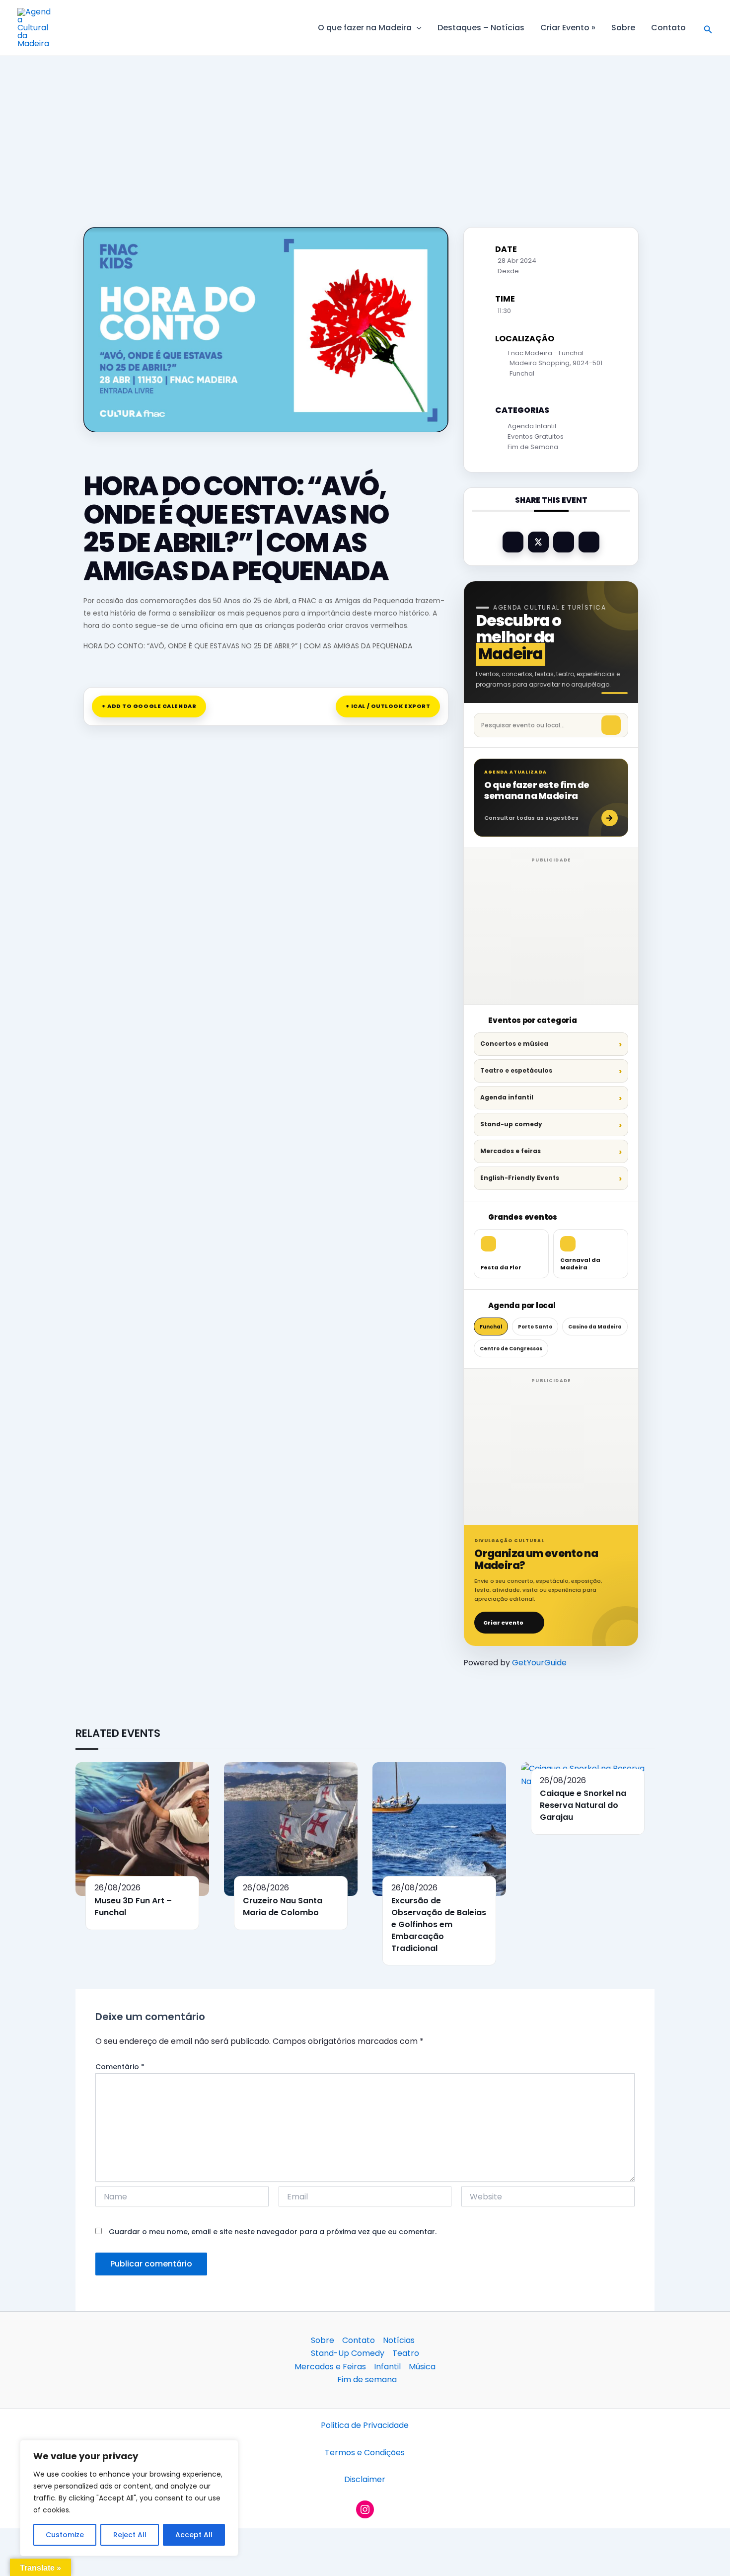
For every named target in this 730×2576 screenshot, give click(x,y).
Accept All (194, 2535)
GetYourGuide (539, 1663)
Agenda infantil (507, 1097)
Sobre (623, 28)
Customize (65, 2535)
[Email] (589, 542)
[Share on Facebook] (513, 542)
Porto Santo (535, 1327)
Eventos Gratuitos (536, 436)
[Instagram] (365, 2509)
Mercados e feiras (511, 1151)
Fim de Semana (533, 447)
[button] (417, 28)
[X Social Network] (538, 542)
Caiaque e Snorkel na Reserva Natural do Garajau (583, 1805)
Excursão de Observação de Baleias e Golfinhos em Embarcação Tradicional (439, 1924)
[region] (129, 2498)
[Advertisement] (365, 130)
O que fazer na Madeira (365, 28)
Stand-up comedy (511, 1124)
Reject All (130, 2535)
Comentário (120, 2067)
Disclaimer (365, 2479)
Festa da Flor (501, 1267)
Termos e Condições (365, 2453)
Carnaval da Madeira (580, 1264)
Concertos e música (514, 1044)
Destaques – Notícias (481, 28)
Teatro (406, 2353)
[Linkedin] (564, 542)
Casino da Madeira (595, 1327)
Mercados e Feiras (330, 2367)
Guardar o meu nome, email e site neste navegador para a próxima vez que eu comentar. (273, 2232)
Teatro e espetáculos (516, 1070)
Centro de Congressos (511, 1349)
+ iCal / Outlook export (388, 706)
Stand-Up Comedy (348, 2353)
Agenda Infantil (532, 426)
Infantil (387, 2367)
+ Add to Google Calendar (149, 706)
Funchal (491, 1327)
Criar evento (503, 1623)
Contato (668, 28)
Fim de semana (367, 2380)
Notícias (399, 2340)
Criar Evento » (568, 28)
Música (422, 2367)
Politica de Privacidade (365, 2425)
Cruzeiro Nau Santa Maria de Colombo (283, 1907)
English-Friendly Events (520, 1178)
